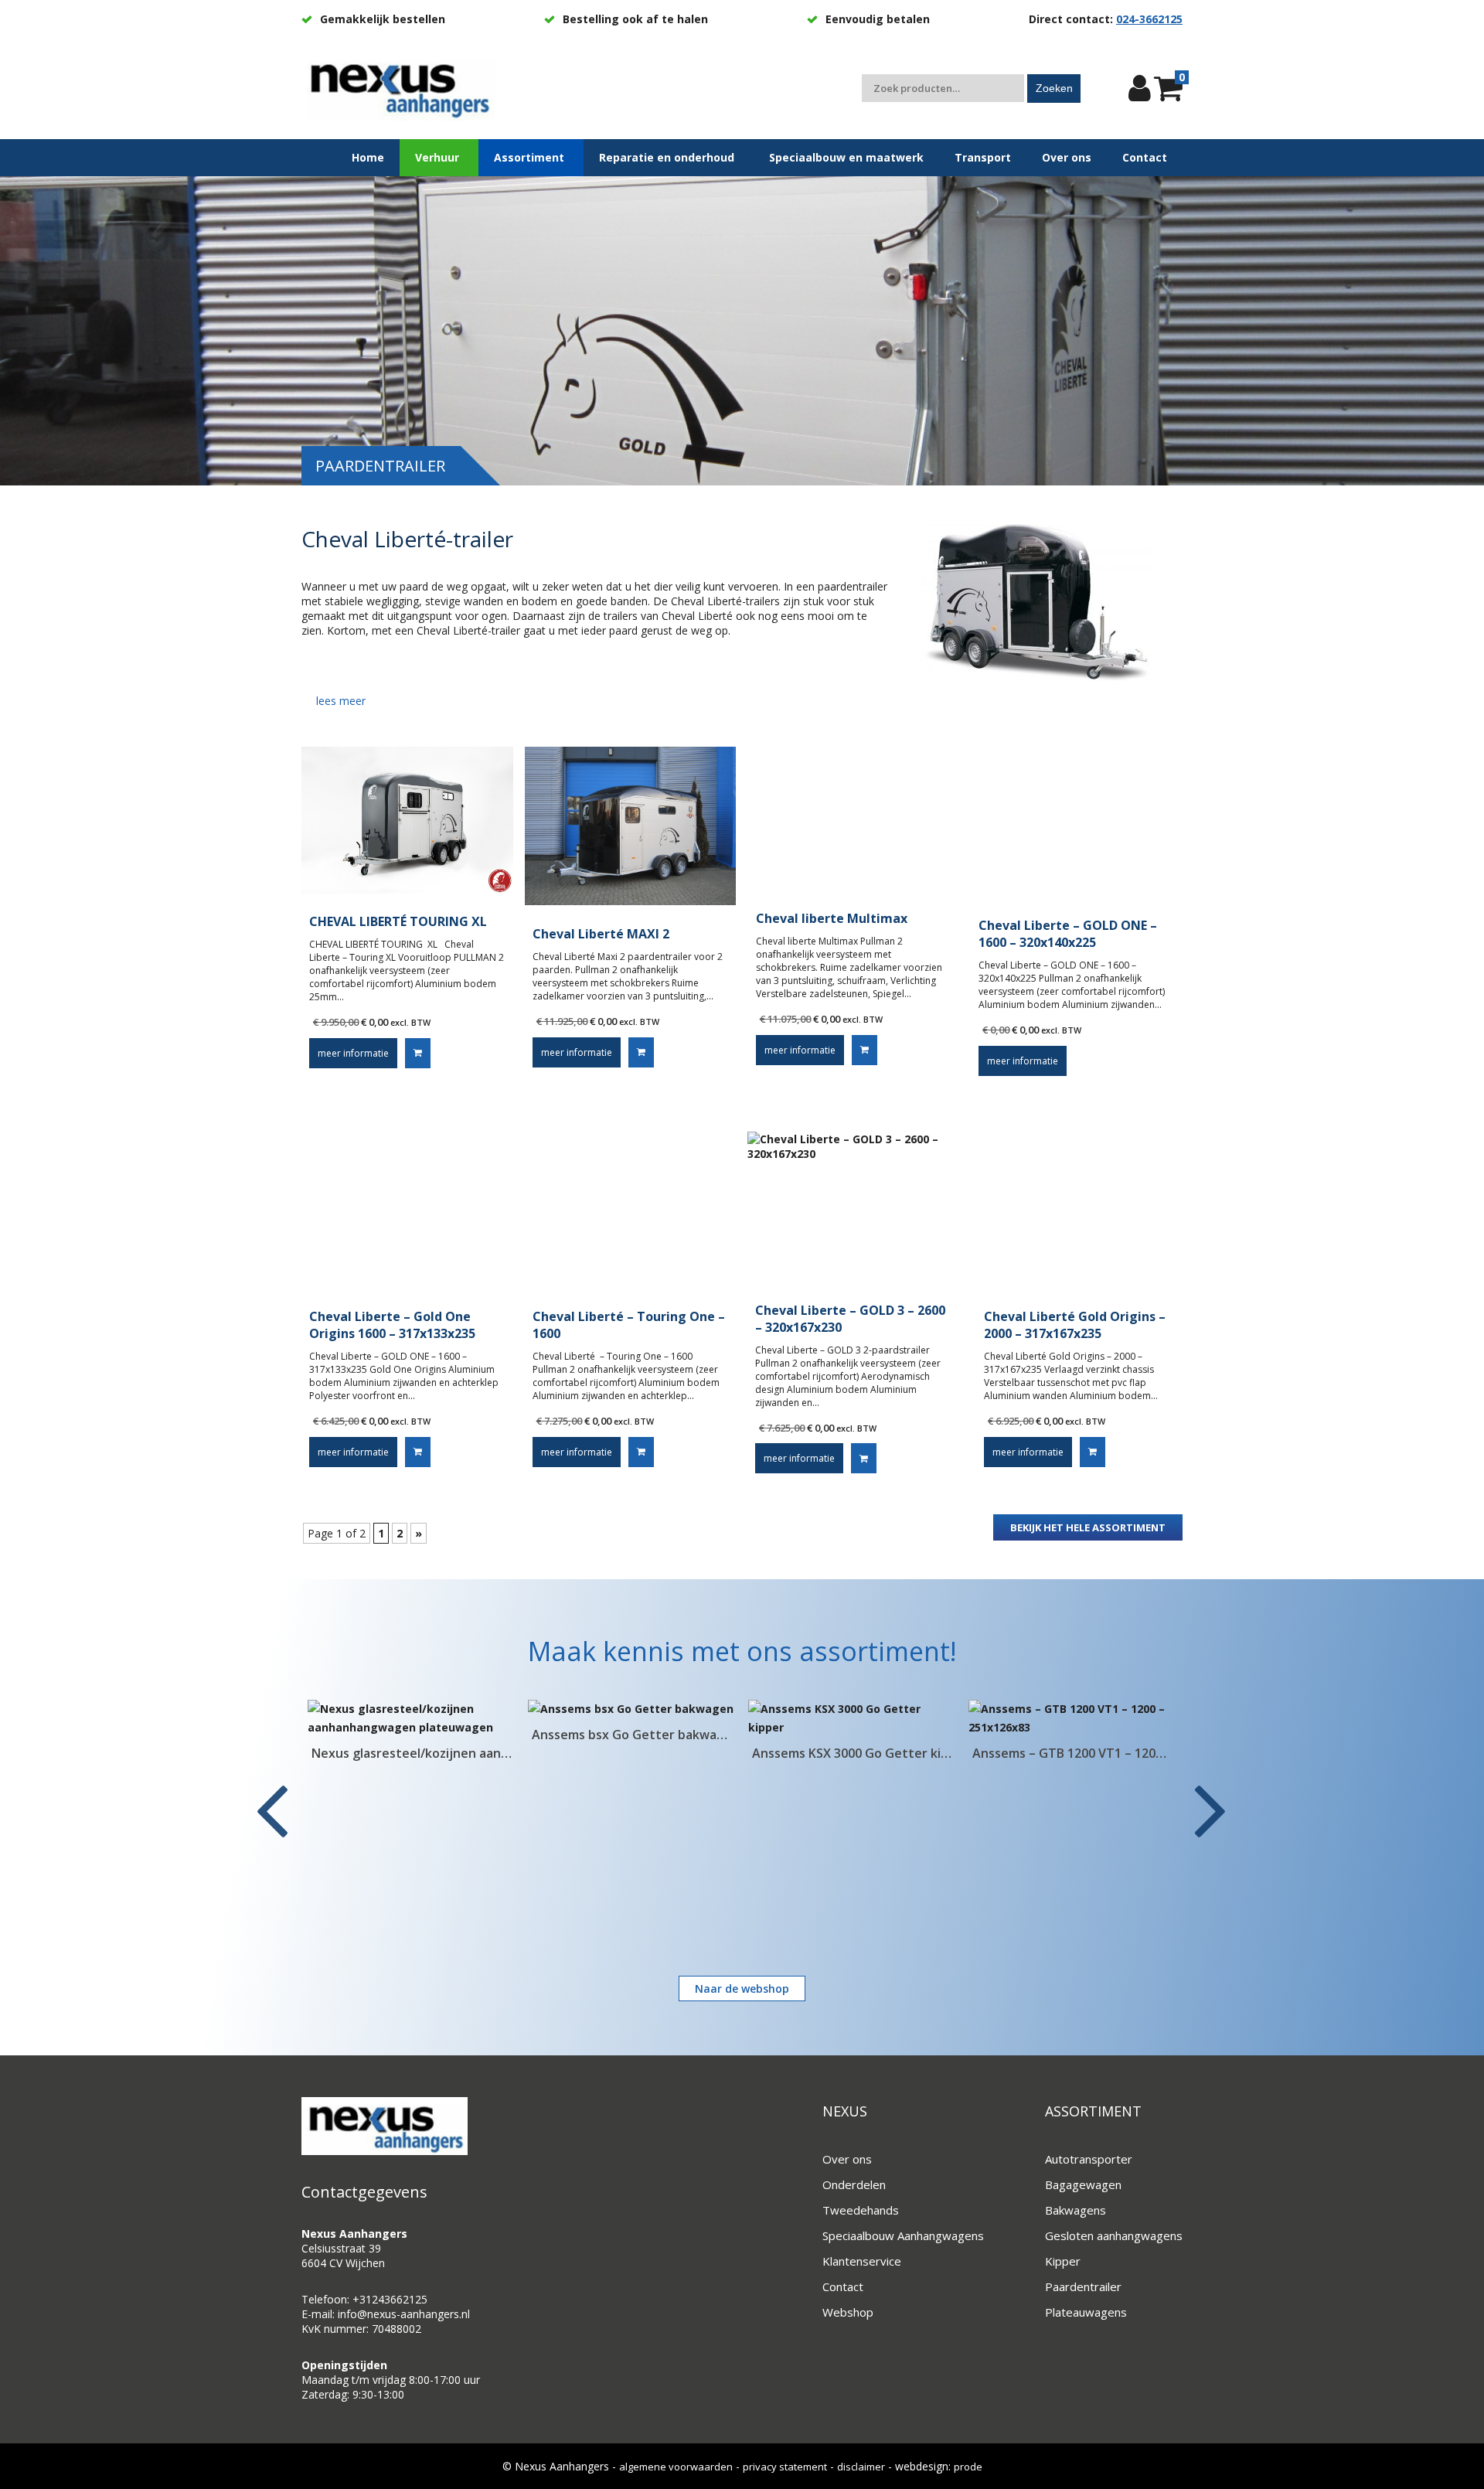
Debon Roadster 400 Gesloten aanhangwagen (1072, 1753)
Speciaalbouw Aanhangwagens (903, 2235)
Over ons (847, 2159)
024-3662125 (1149, 19)
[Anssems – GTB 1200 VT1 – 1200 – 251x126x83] (852, 1718)
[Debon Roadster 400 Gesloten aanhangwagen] (1072, 1718)
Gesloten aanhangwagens (1114, 2235)
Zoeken (1054, 88)
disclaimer (861, 2467)
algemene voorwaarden (676, 2467)
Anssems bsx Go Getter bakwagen (412, 1735)
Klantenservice (862, 2261)
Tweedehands (861, 2210)
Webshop (848, 2312)
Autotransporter (1089, 2159)
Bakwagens (1076, 2210)
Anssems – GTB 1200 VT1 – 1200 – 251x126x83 (852, 1753)
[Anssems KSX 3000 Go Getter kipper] (632, 1718)
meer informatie (353, 1053)
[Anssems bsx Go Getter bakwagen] (412, 1709)
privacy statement (785, 2467)
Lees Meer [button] (341, 701)
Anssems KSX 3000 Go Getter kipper (632, 1753)
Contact (843, 2286)
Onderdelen (854, 2184)
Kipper (1063, 2261)
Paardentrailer (1083, 2286)
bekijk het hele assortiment (1088, 1527)
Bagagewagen (1083, 2184)
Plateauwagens (1086, 2312)
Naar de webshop (742, 1988)
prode (968, 2467)
